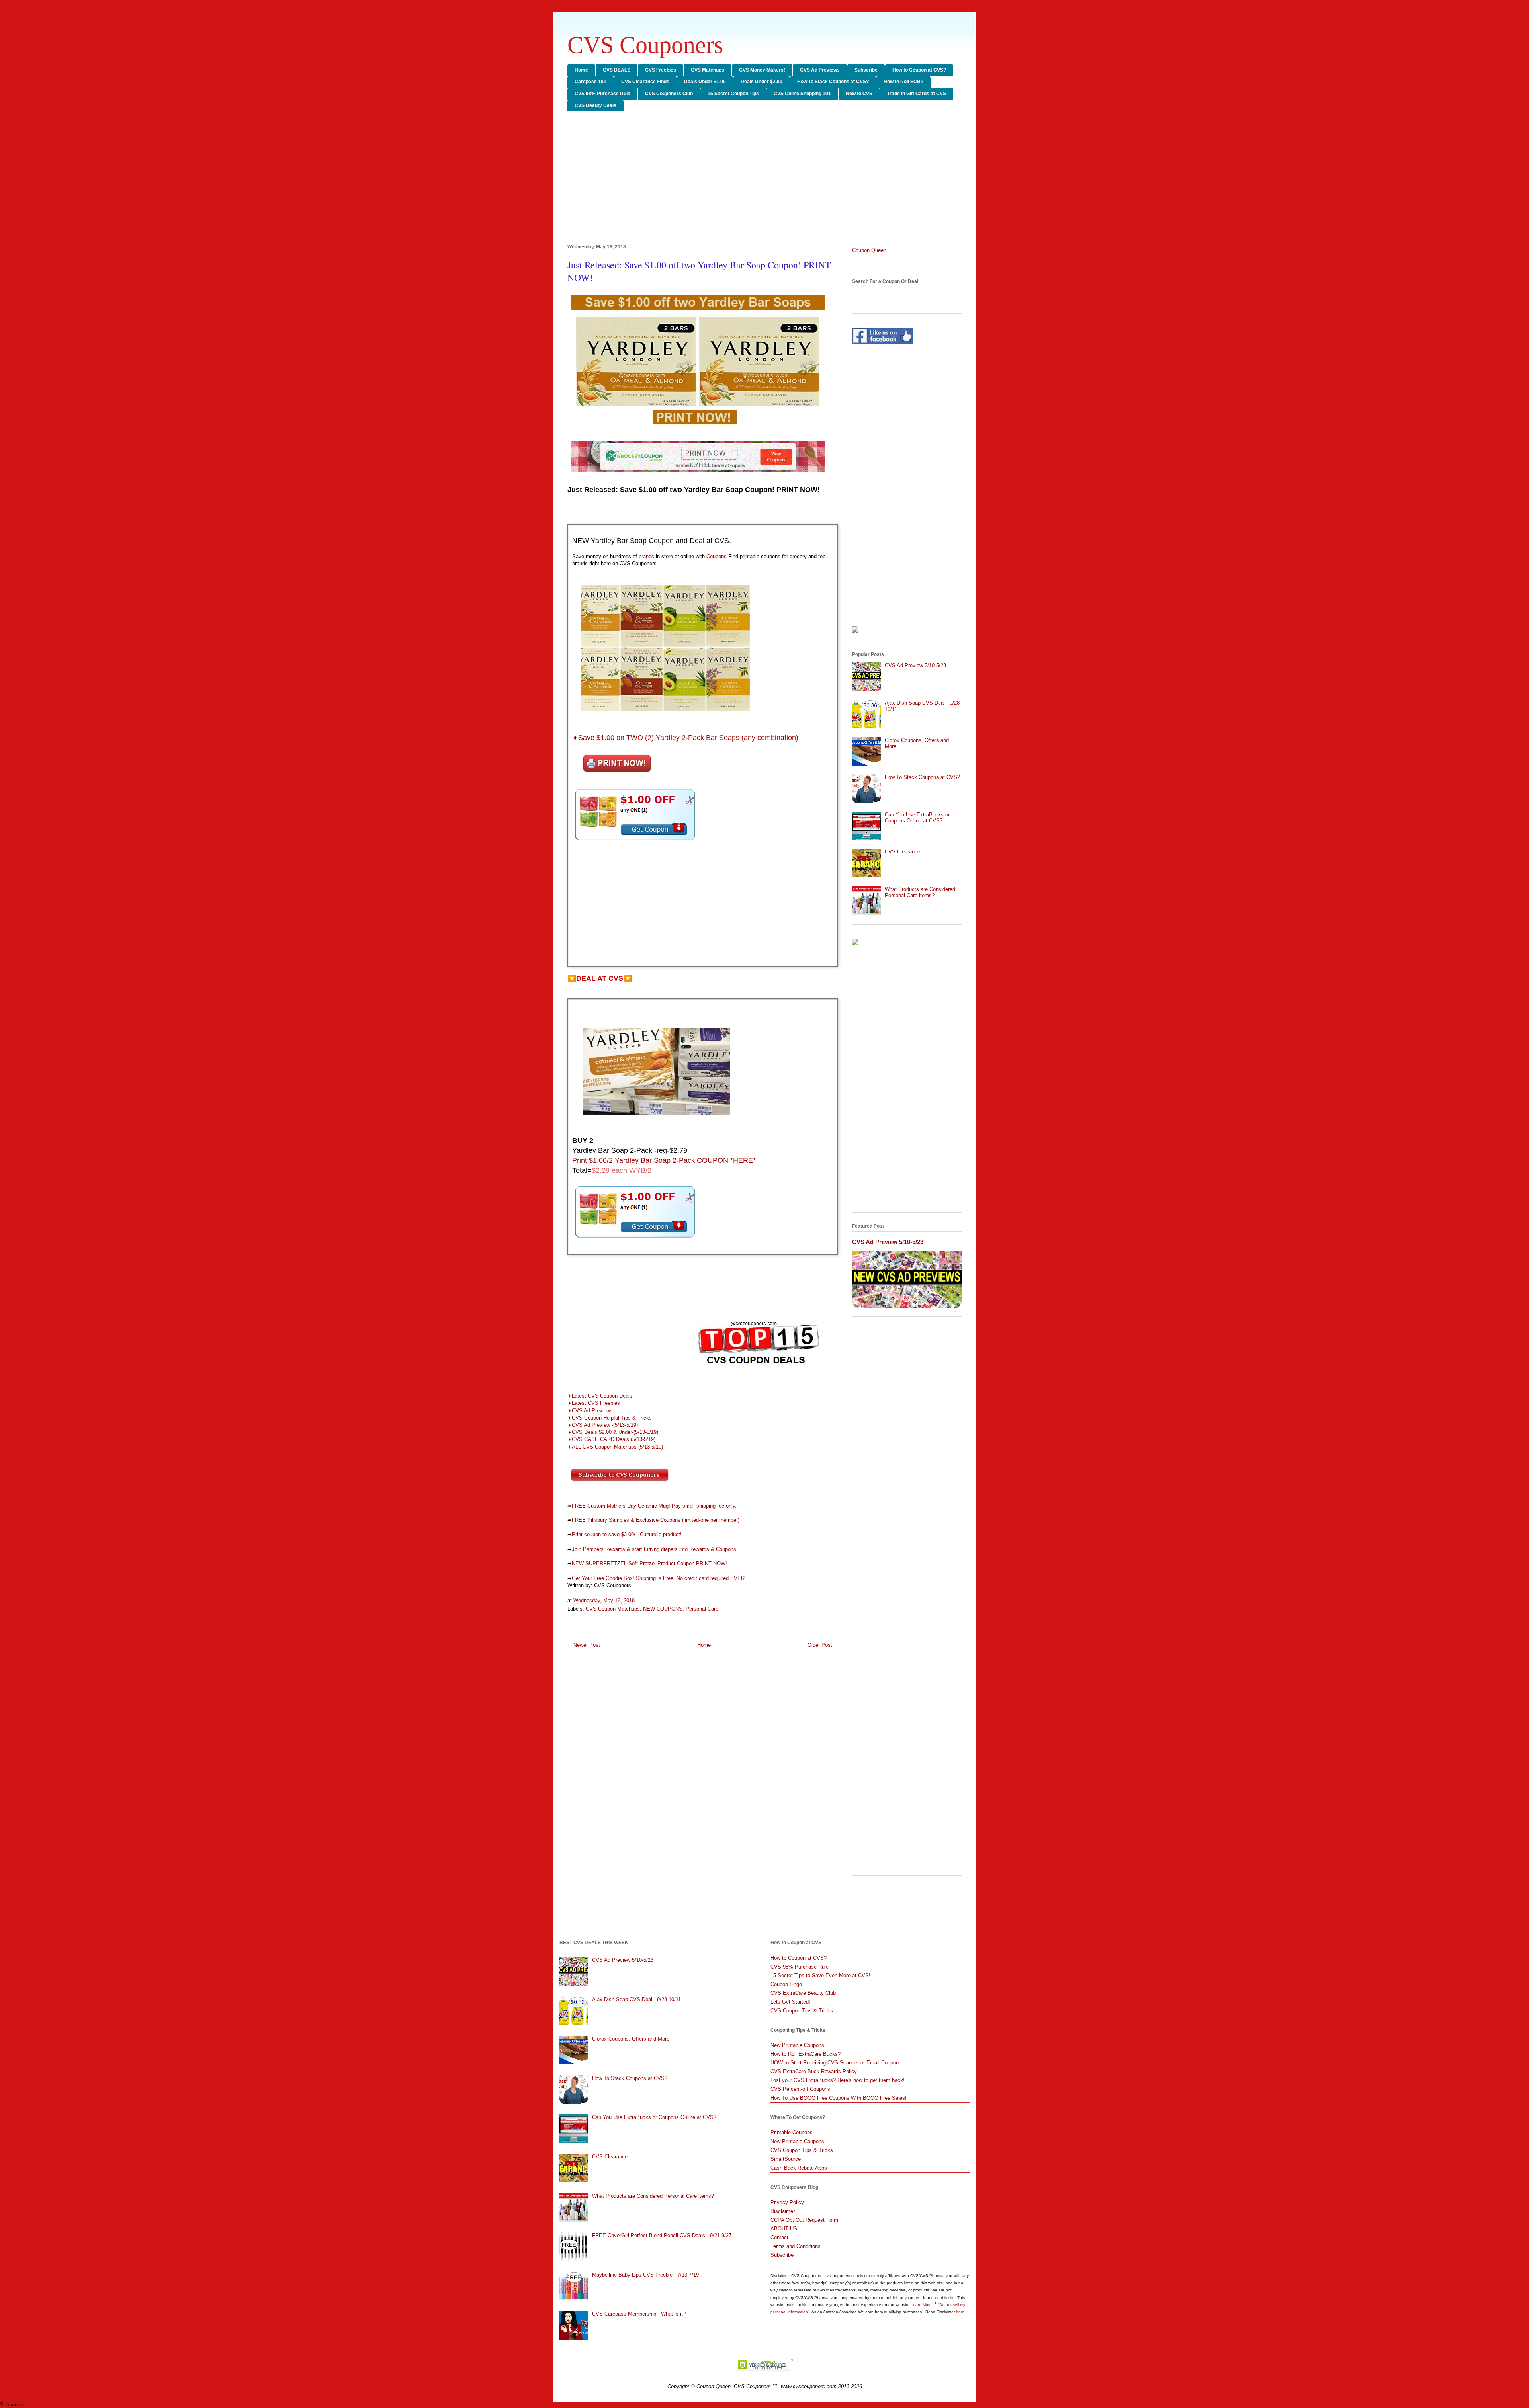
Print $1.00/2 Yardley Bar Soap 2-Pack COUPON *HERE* (664, 1160)
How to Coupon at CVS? (919, 70)
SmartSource (786, 2159)
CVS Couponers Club (669, 94)
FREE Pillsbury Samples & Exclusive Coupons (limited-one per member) (656, 1520)
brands (646, 556)
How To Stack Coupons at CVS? (833, 82)
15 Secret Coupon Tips (733, 94)
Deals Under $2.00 (762, 82)
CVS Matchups (708, 70)
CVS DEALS (617, 70)
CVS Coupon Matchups (613, 1609)
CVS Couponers (645, 45)
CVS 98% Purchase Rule (602, 94)
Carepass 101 (590, 82)
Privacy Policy (787, 2202)
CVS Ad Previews (820, 70)
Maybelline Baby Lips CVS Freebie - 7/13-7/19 (645, 2275)
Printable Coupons (792, 2132)
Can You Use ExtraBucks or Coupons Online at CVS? (917, 818)
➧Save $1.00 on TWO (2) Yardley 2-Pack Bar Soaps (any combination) (685, 738)
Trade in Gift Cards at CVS (917, 94)
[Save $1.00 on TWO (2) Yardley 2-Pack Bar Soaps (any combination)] (635, 842)
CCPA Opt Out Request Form (804, 2220)
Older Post (820, 1645)
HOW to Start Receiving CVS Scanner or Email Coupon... (837, 2063)
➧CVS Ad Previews (590, 1411)
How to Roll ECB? (903, 82)
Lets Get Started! (790, 2002)
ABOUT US (784, 2229)
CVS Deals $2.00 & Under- (603, 1432)
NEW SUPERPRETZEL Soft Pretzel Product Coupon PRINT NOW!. (650, 1563)
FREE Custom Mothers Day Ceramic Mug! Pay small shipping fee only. (654, 1506)
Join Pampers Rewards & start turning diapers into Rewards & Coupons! (655, 1549)
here (960, 2312)
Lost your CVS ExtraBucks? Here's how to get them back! (838, 2080)
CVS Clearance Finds (645, 82)
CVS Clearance (902, 852)
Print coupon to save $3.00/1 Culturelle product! (627, 1534)
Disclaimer (783, 2211)
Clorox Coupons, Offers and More (631, 2039)
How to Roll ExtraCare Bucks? (806, 2054)
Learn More (922, 2305)
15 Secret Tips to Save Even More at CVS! (820, 1975)
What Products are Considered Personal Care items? (920, 892)
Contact (779, 2237)
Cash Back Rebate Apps (799, 2168)
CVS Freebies (661, 70)
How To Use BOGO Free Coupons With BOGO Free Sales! (839, 2098)
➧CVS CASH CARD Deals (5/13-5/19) (611, 1439)
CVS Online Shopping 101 (802, 94)
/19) (659, 1447)
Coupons (717, 556)
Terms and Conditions (796, 2246)
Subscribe (866, 70)
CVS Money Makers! (762, 70)
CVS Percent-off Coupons (800, 2089)
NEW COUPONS (663, 1609)
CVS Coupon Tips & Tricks (802, 2011)
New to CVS (859, 94)
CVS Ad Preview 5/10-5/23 (915, 665)
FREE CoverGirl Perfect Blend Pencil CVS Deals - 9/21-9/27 (662, 2235)
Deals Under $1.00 (705, 82)
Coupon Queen (869, 250)
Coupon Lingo (786, 1984)
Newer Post (587, 1645)
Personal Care (702, 1609)
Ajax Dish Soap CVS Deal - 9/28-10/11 (636, 1999)
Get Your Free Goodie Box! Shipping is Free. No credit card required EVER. (659, 1578)
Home (581, 70)
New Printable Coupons (797, 2045)
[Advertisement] (764, 179)
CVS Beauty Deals (595, 105)
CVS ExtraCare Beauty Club (803, 1993)
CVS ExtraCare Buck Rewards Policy (814, 2071)
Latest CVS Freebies (596, 1403)
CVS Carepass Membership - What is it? (639, 2314)
